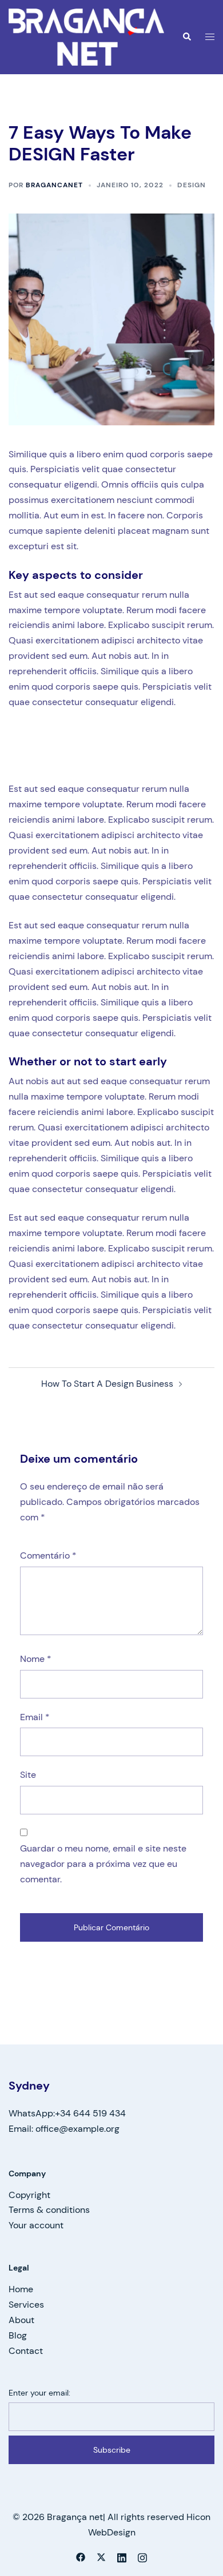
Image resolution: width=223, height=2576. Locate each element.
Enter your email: (39, 2393)
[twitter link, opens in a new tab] (101, 2556)
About (21, 2320)
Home (21, 2289)
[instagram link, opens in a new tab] (142, 2556)
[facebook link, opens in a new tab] (81, 2556)
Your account (36, 2225)
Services (26, 2305)
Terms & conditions (49, 2210)
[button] (186, 37)
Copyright (29, 2195)
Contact (26, 2351)
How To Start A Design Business (107, 1384)
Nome (36, 1659)
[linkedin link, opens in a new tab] (122, 2556)
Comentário (48, 1555)
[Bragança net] (86, 36)
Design (192, 185)
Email (35, 1717)
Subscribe (112, 2450)
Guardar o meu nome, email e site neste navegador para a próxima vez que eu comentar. (103, 1864)
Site (28, 1775)
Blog (18, 2335)
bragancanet (54, 185)
